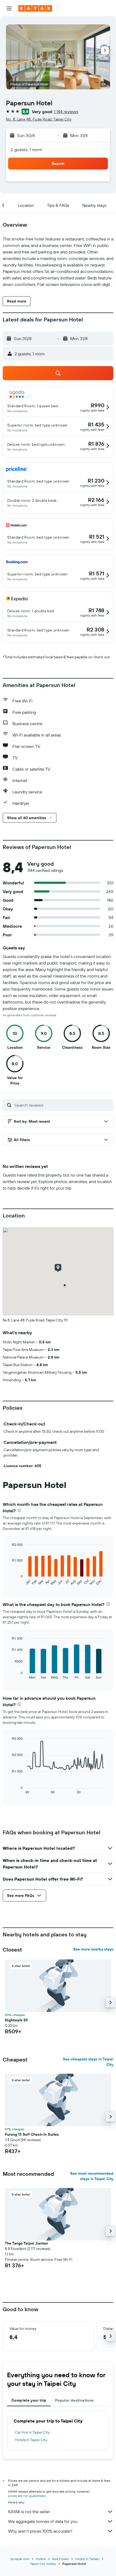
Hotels (41, 2559)
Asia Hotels (60, 2559)
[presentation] (19, 1510)
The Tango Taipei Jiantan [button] (26, 2243)
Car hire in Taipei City (32, 2432)
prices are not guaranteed (27, 2496)
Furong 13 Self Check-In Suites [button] (32, 2134)
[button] (9, 8)
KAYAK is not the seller (29, 2512)
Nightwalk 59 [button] (16, 2020)
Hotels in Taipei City (31, 2440)
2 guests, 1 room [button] (26, 149)
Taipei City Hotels (43, 2564)
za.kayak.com (20, 2559)
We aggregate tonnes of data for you (43, 2521)
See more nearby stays (93, 1949)
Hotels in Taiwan (87, 2559)
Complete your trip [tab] (29, 2400)
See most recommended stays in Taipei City (92, 2176)
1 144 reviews (66, 112)
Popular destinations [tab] (74, 2400)
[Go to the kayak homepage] (35, 8)
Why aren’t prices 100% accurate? (40, 2531)
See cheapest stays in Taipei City (88, 2062)
